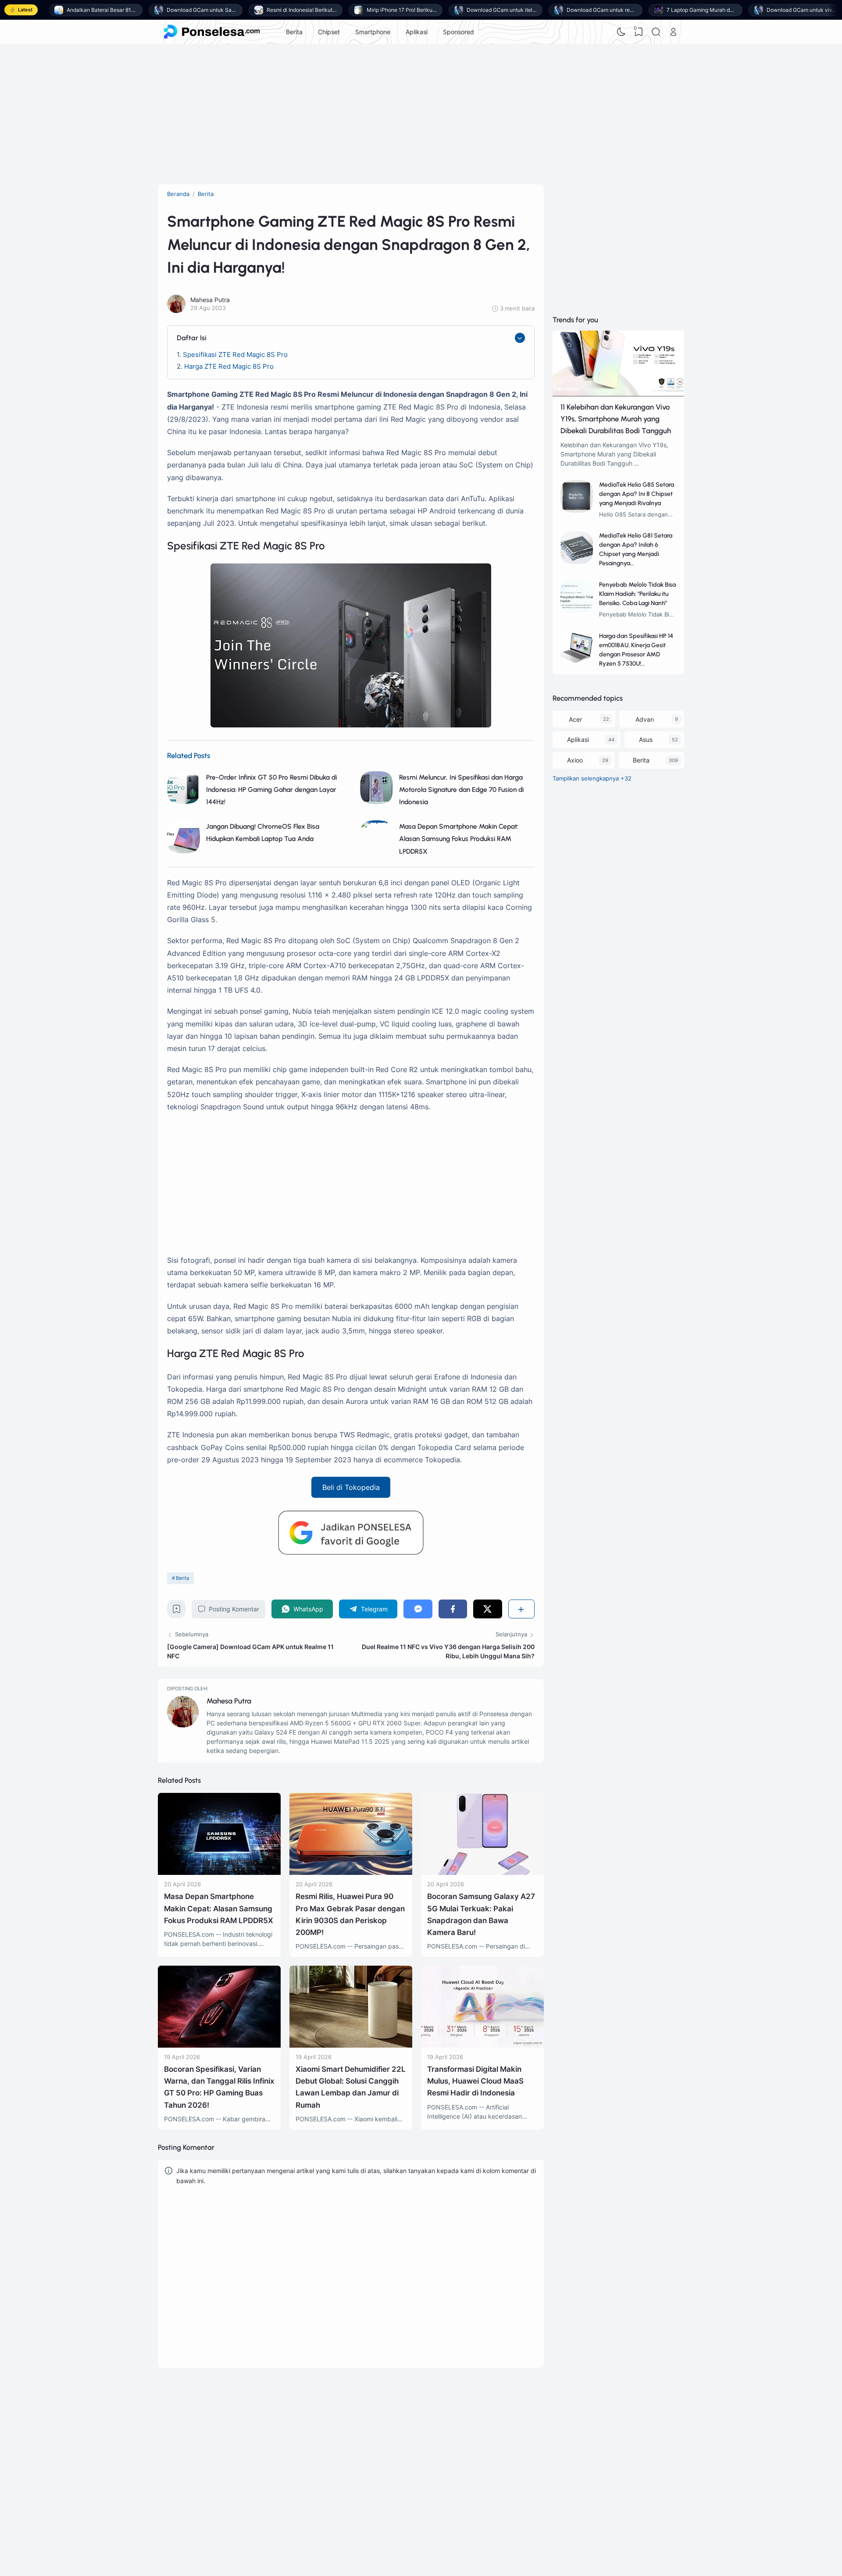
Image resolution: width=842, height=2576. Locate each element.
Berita (294, 32)
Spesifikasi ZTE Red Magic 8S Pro (235, 355)
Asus (646, 739)
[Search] (656, 32)
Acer (575, 719)
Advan (645, 719)
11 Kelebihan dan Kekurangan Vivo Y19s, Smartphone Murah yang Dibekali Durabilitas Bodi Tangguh (616, 419)
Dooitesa (525, 2456)
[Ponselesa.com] (212, 32)
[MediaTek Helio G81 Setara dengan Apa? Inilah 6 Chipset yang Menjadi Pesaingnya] (577, 561)
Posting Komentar (234, 1609)
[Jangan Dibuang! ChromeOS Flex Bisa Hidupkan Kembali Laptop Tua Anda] (184, 851)
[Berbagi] (521, 1609)
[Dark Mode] (621, 32)
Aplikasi (417, 32)
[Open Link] (673, 32)
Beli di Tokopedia (351, 1487)
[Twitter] (487, 1609)
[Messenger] (418, 1609)
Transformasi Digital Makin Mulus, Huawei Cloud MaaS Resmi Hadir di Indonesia (475, 2081)
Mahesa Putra (229, 1701)
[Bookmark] (177, 1611)
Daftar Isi (192, 338)
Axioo (575, 760)
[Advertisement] (421, 114)
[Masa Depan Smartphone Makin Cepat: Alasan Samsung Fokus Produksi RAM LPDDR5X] (219, 1872)
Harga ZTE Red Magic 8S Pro (229, 366)
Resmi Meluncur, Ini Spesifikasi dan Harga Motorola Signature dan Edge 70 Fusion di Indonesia (461, 789)
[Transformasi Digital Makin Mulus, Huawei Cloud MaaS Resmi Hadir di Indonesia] (482, 2045)
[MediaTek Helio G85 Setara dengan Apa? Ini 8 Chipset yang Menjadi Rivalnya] (577, 510)
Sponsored (458, 32)
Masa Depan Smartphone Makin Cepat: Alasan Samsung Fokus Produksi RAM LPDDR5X (459, 839)
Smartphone (373, 32)
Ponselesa (527, 2444)
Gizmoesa (526, 2433)
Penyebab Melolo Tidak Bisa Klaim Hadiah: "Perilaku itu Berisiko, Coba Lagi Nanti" (637, 594)
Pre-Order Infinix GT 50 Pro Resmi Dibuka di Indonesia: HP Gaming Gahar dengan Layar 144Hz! (271, 789)
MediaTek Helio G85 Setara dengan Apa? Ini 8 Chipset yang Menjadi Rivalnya (637, 494)
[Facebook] (453, 1609)
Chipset (329, 32)
